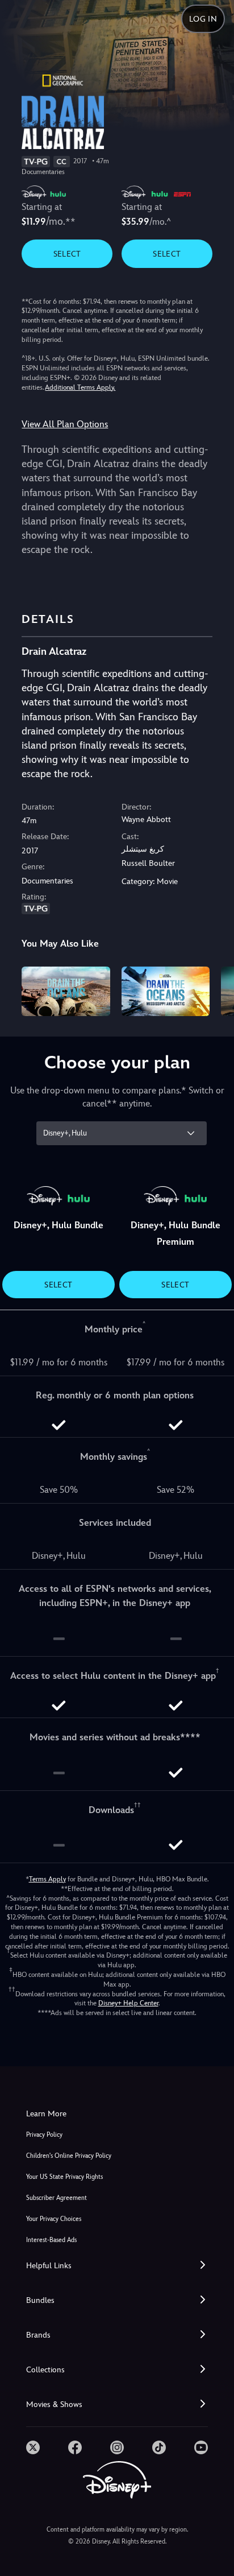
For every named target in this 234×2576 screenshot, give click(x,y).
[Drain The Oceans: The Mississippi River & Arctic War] (166, 991)
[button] (117, 2266)
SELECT (67, 254)
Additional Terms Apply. (80, 387)
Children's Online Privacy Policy (69, 2156)
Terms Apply (47, 1879)
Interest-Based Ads (51, 2240)
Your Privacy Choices (54, 2219)
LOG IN (203, 19)
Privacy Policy (44, 2135)
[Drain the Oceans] (66, 991)
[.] (33, 2447)
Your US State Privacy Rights (64, 2177)
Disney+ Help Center (128, 2003)
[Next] (214, 990)
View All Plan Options (65, 424)
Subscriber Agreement (57, 2198)
